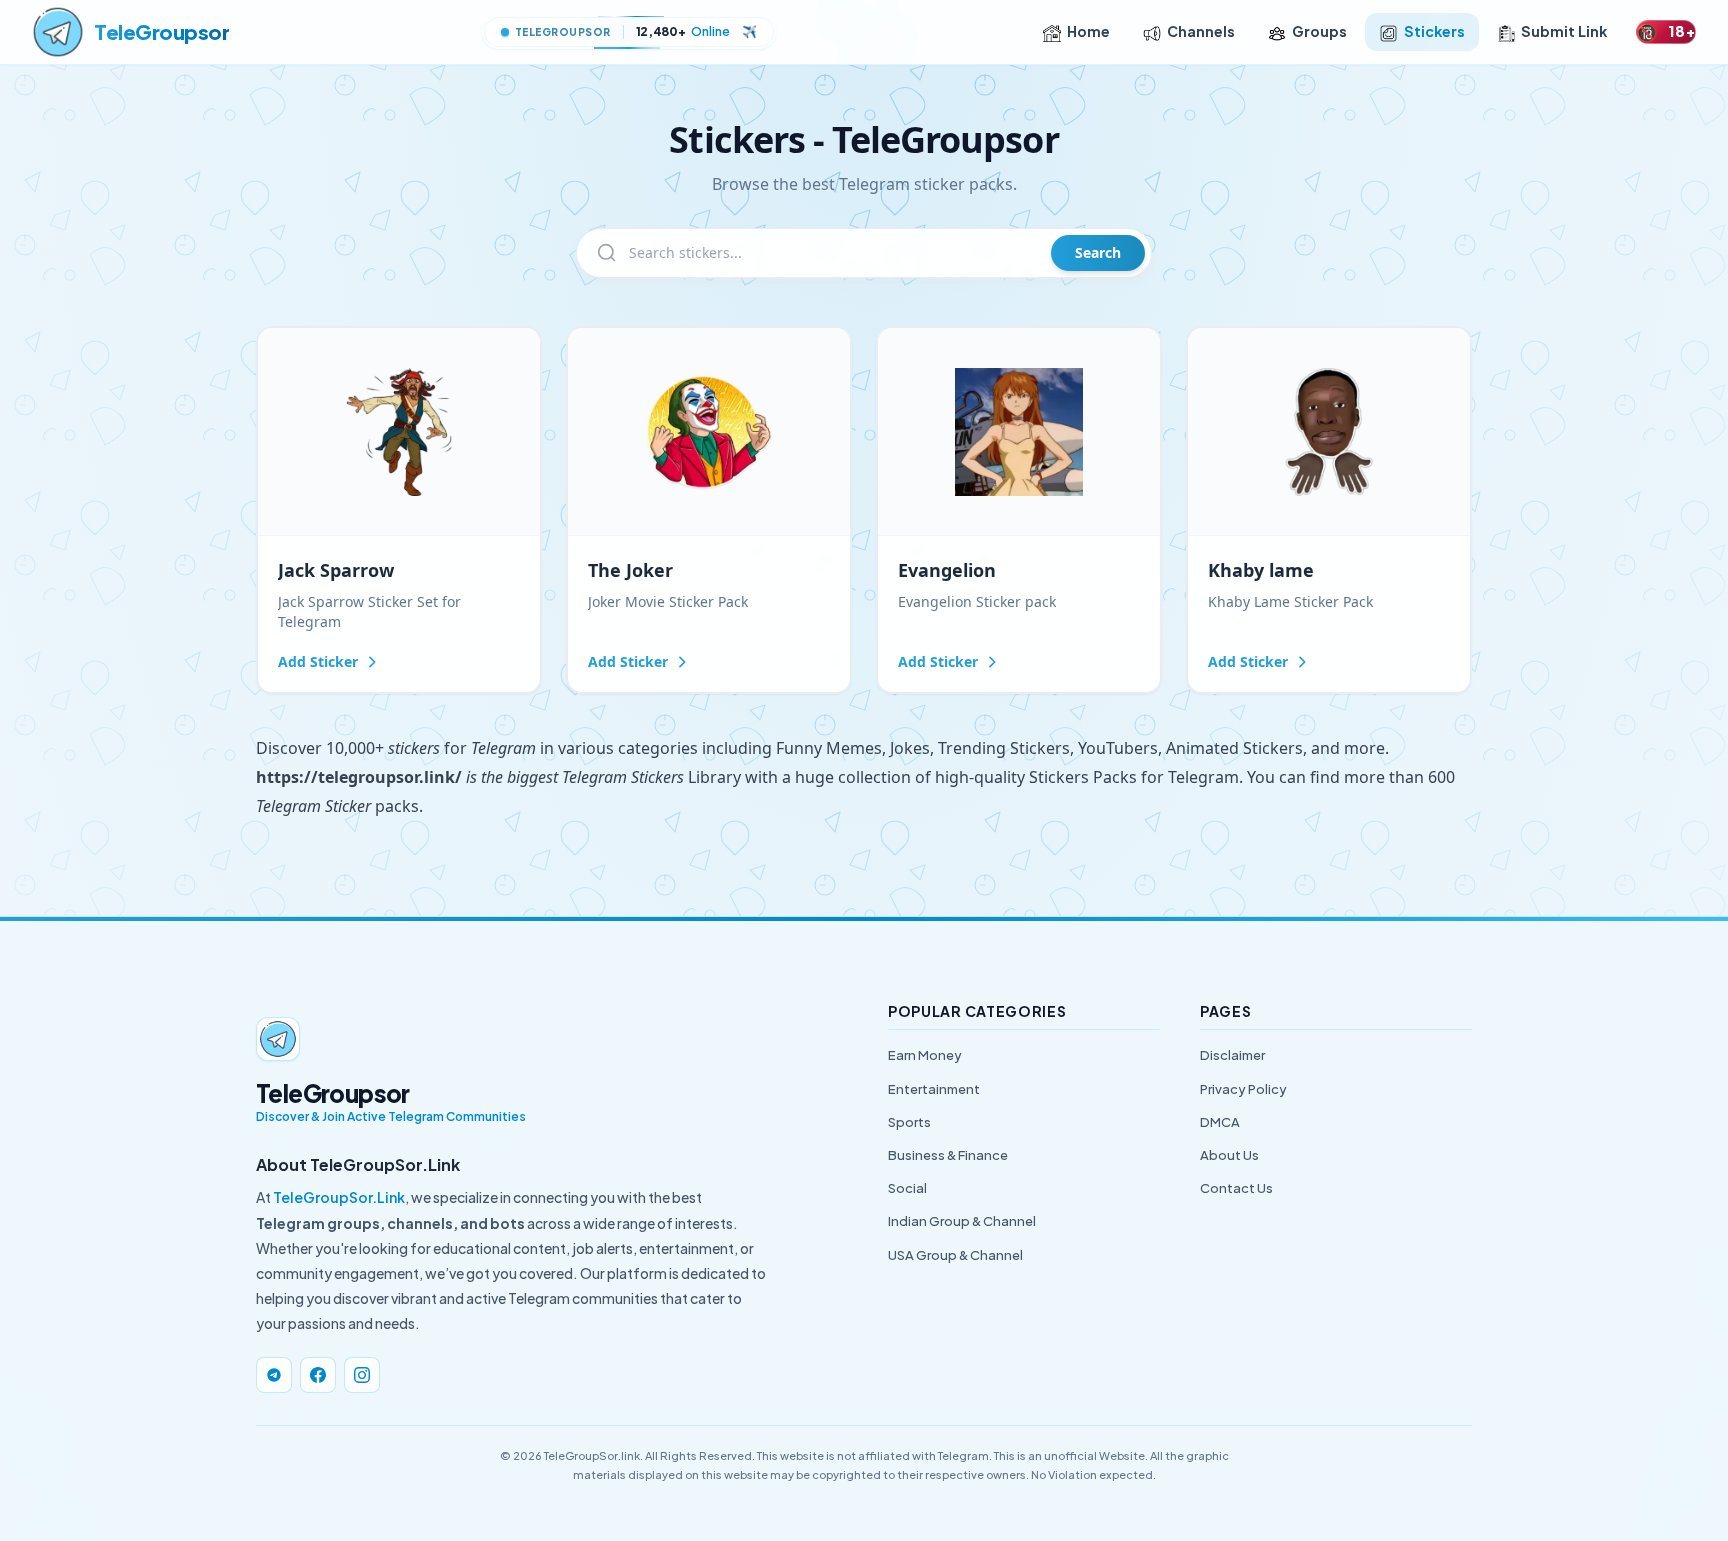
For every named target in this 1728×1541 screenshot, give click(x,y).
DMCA (1220, 1122)
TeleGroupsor (161, 31)
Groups (1319, 31)
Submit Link (1564, 31)
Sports (909, 1122)
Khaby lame (1261, 570)
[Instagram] (362, 1375)
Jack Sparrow (336, 570)
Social (907, 1188)
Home (1088, 31)
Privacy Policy (1243, 1089)
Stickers (1434, 31)
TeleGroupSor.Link (339, 1197)
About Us (1229, 1155)
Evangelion (947, 570)
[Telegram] (274, 1375)
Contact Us (1236, 1188)
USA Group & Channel (955, 1255)
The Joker (630, 570)
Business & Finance (948, 1155)
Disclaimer (1232, 1055)
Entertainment (934, 1089)
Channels (1201, 31)
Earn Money (925, 1055)
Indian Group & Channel (962, 1221)
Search (1098, 252)
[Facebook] (318, 1375)
